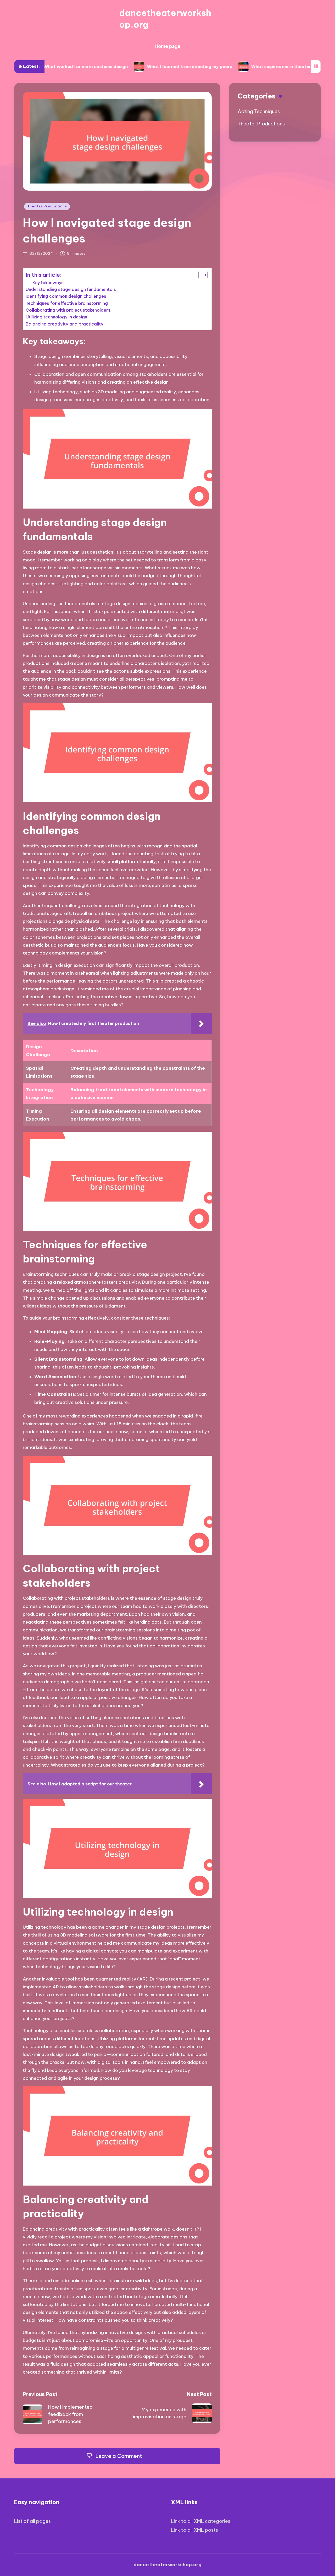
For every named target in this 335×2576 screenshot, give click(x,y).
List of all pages (32, 2521)
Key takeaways (48, 283)
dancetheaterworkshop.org (165, 19)
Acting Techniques (259, 112)
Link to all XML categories (201, 2521)
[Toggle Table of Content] (200, 275)
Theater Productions (47, 206)
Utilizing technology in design (56, 317)
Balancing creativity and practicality (65, 324)
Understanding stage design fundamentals (71, 289)
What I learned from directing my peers (136, 67)
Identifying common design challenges (66, 296)
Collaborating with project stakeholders (68, 310)
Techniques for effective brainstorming (67, 303)
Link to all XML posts (194, 2530)
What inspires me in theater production (240, 67)
